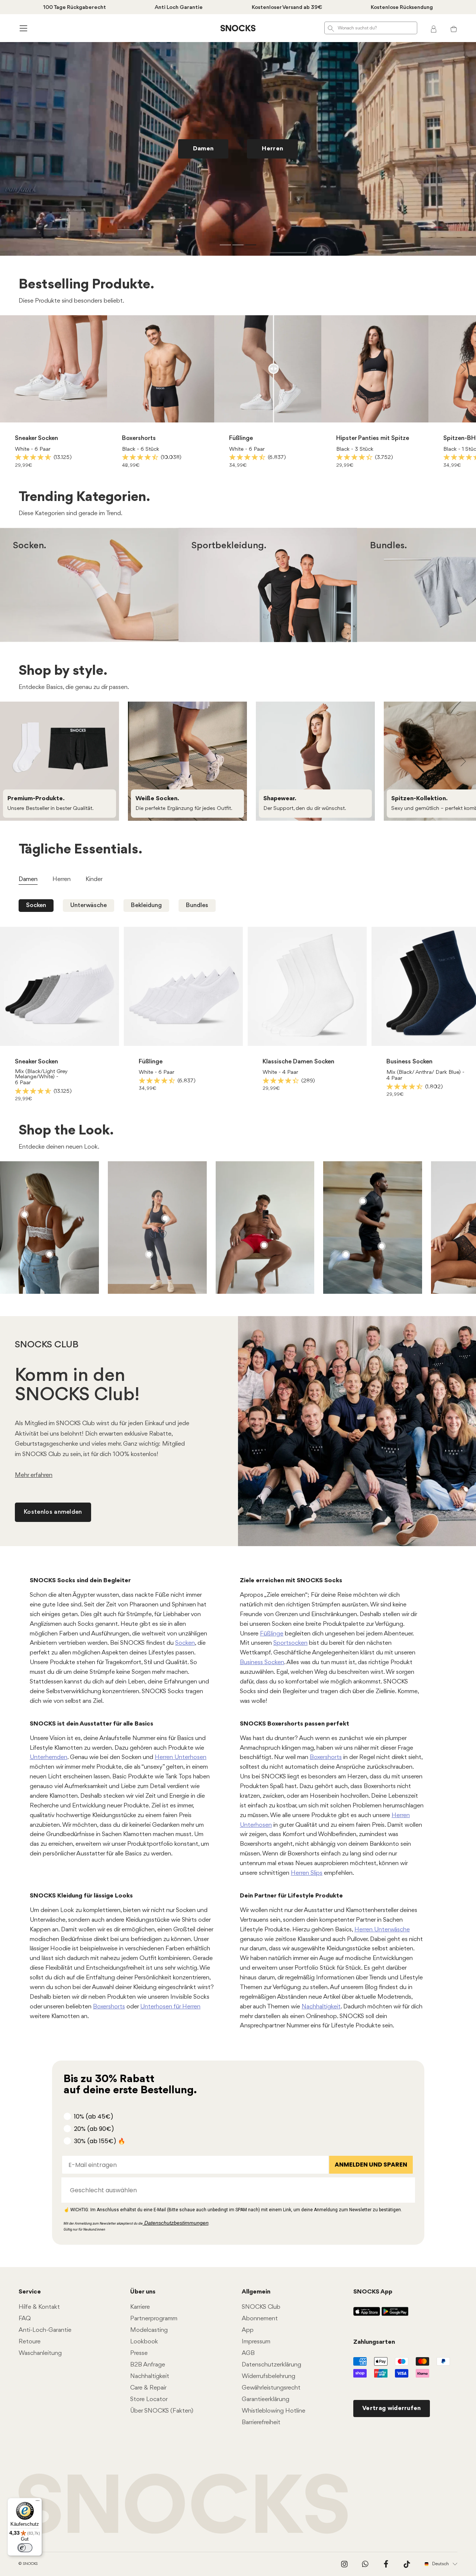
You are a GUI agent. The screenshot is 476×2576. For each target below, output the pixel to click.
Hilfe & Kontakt (39, 2307)
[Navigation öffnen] (22, 28)
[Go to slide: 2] (238, 245)
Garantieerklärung (266, 2399)
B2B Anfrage (148, 2365)
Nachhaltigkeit (321, 2007)
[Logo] (238, 28)
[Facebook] (386, 2564)
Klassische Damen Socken (298, 1062)
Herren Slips (307, 1873)
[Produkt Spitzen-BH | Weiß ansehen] (25, 1214)
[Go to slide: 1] (225, 245)
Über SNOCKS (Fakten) (162, 2411)
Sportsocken (290, 1643)
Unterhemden (49, 1757)
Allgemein (256, 2292)
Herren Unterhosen (181, 1757)
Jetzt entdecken (73, 137)
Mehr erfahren (34, 1475)
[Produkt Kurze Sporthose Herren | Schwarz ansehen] (382, 1246)
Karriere (140, 2307)
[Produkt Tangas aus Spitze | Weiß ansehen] (49, 1254)
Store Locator (149, 2399)
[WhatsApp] (365, 2564)
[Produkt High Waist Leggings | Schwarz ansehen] (149, 1254)
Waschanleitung (40, 2353)
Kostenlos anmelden (53, 1512)
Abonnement (260, 2319)
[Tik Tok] (407, 2564)
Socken (36, 905)
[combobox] (236, 2190)
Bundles (197, 905)
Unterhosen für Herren (170, 2007)
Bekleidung (146, 905)
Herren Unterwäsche (382, 1930)
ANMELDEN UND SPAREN (371, 2165)
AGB (248, 2353)
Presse (139, 2353)
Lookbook (144, 2342)
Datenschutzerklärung (271, 2365)
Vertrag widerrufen (392, 2408)
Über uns (143, 2292)
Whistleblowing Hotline (274, 2411)
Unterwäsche (89, 905)
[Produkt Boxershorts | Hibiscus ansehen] (264, 1245)
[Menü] (38, 2502)
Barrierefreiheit (261, 2422)
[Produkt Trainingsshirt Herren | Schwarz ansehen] (363, 1201)
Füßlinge (241, 438)
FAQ (25, 2319)
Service (30, 2292)
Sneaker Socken (36, 438)
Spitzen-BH (459, 438)
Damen (62, 596)
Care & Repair (148, 2388)
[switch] (25, 2548)
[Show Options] (406, 2190)
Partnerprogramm (154, 2319)
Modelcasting (149, 2330)
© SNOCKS (28, 2564)
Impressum (256, 2342)
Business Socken (409, 1062)
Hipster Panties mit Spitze (373, 438)
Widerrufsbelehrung (268, 2376)
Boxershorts (139, 438)
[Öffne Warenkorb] (454, 28)
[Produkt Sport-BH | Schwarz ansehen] (165, 1218)
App (248, 2330)
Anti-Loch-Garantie (45, 2330)
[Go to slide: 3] (251, 245)
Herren (117, 596)
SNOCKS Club (261, 2307)
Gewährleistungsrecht (271, 2388)
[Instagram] (344, 2564)
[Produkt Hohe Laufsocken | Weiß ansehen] (346, 1254)
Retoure (30, 2342)
